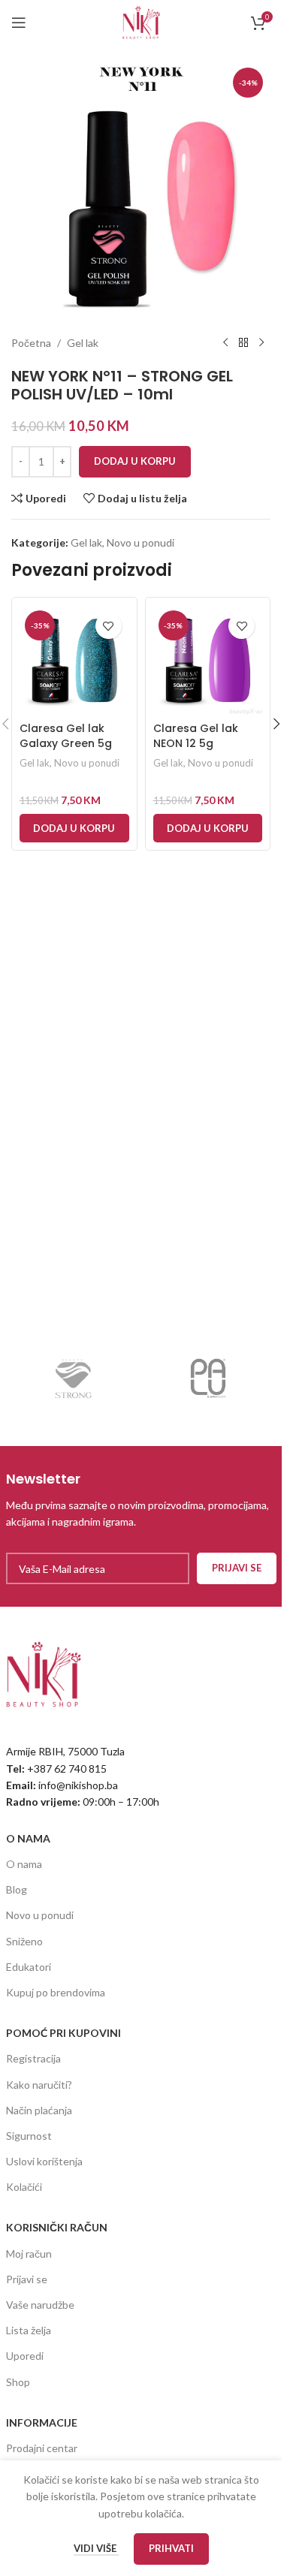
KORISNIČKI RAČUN (57, 2227)
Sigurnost (29, 2136)
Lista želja (29, 2330)
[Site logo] (141, 21)
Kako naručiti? (39, 2085)
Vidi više (96, 2548)
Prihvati (171, 2548)
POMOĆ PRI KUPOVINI (63, 2033)
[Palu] (209, 1378)
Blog (17, 1889)
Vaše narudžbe (40, 2305)
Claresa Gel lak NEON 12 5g (196, 736)
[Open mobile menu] (19, 23)
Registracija (33, 2058)
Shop (18, 2382)
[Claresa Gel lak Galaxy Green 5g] (74, 660)
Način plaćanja (39, 2110)
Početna (31, 343)
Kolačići (24, 2187)
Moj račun (29, 2254)
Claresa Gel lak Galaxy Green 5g (66, 736)
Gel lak (83, 343)
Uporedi (25, 2356)
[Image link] (44, 1673)
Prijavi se (27, 2279)
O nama (24, 1864)
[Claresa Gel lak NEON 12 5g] (208, 660)
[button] (74, 828)
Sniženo (24, 1941)
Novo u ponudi (140, 542)
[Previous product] (225, 343)
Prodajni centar (42, 2448)
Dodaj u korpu (135, 461)
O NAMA (28, 1838)
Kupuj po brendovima (56, 1992)
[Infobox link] (141, 1500)
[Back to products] (243, 343)
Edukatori (29, 1967)
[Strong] (74, 1378)
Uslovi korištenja (44, 2161)
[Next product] (261, 343)
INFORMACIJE (42, 2422)
